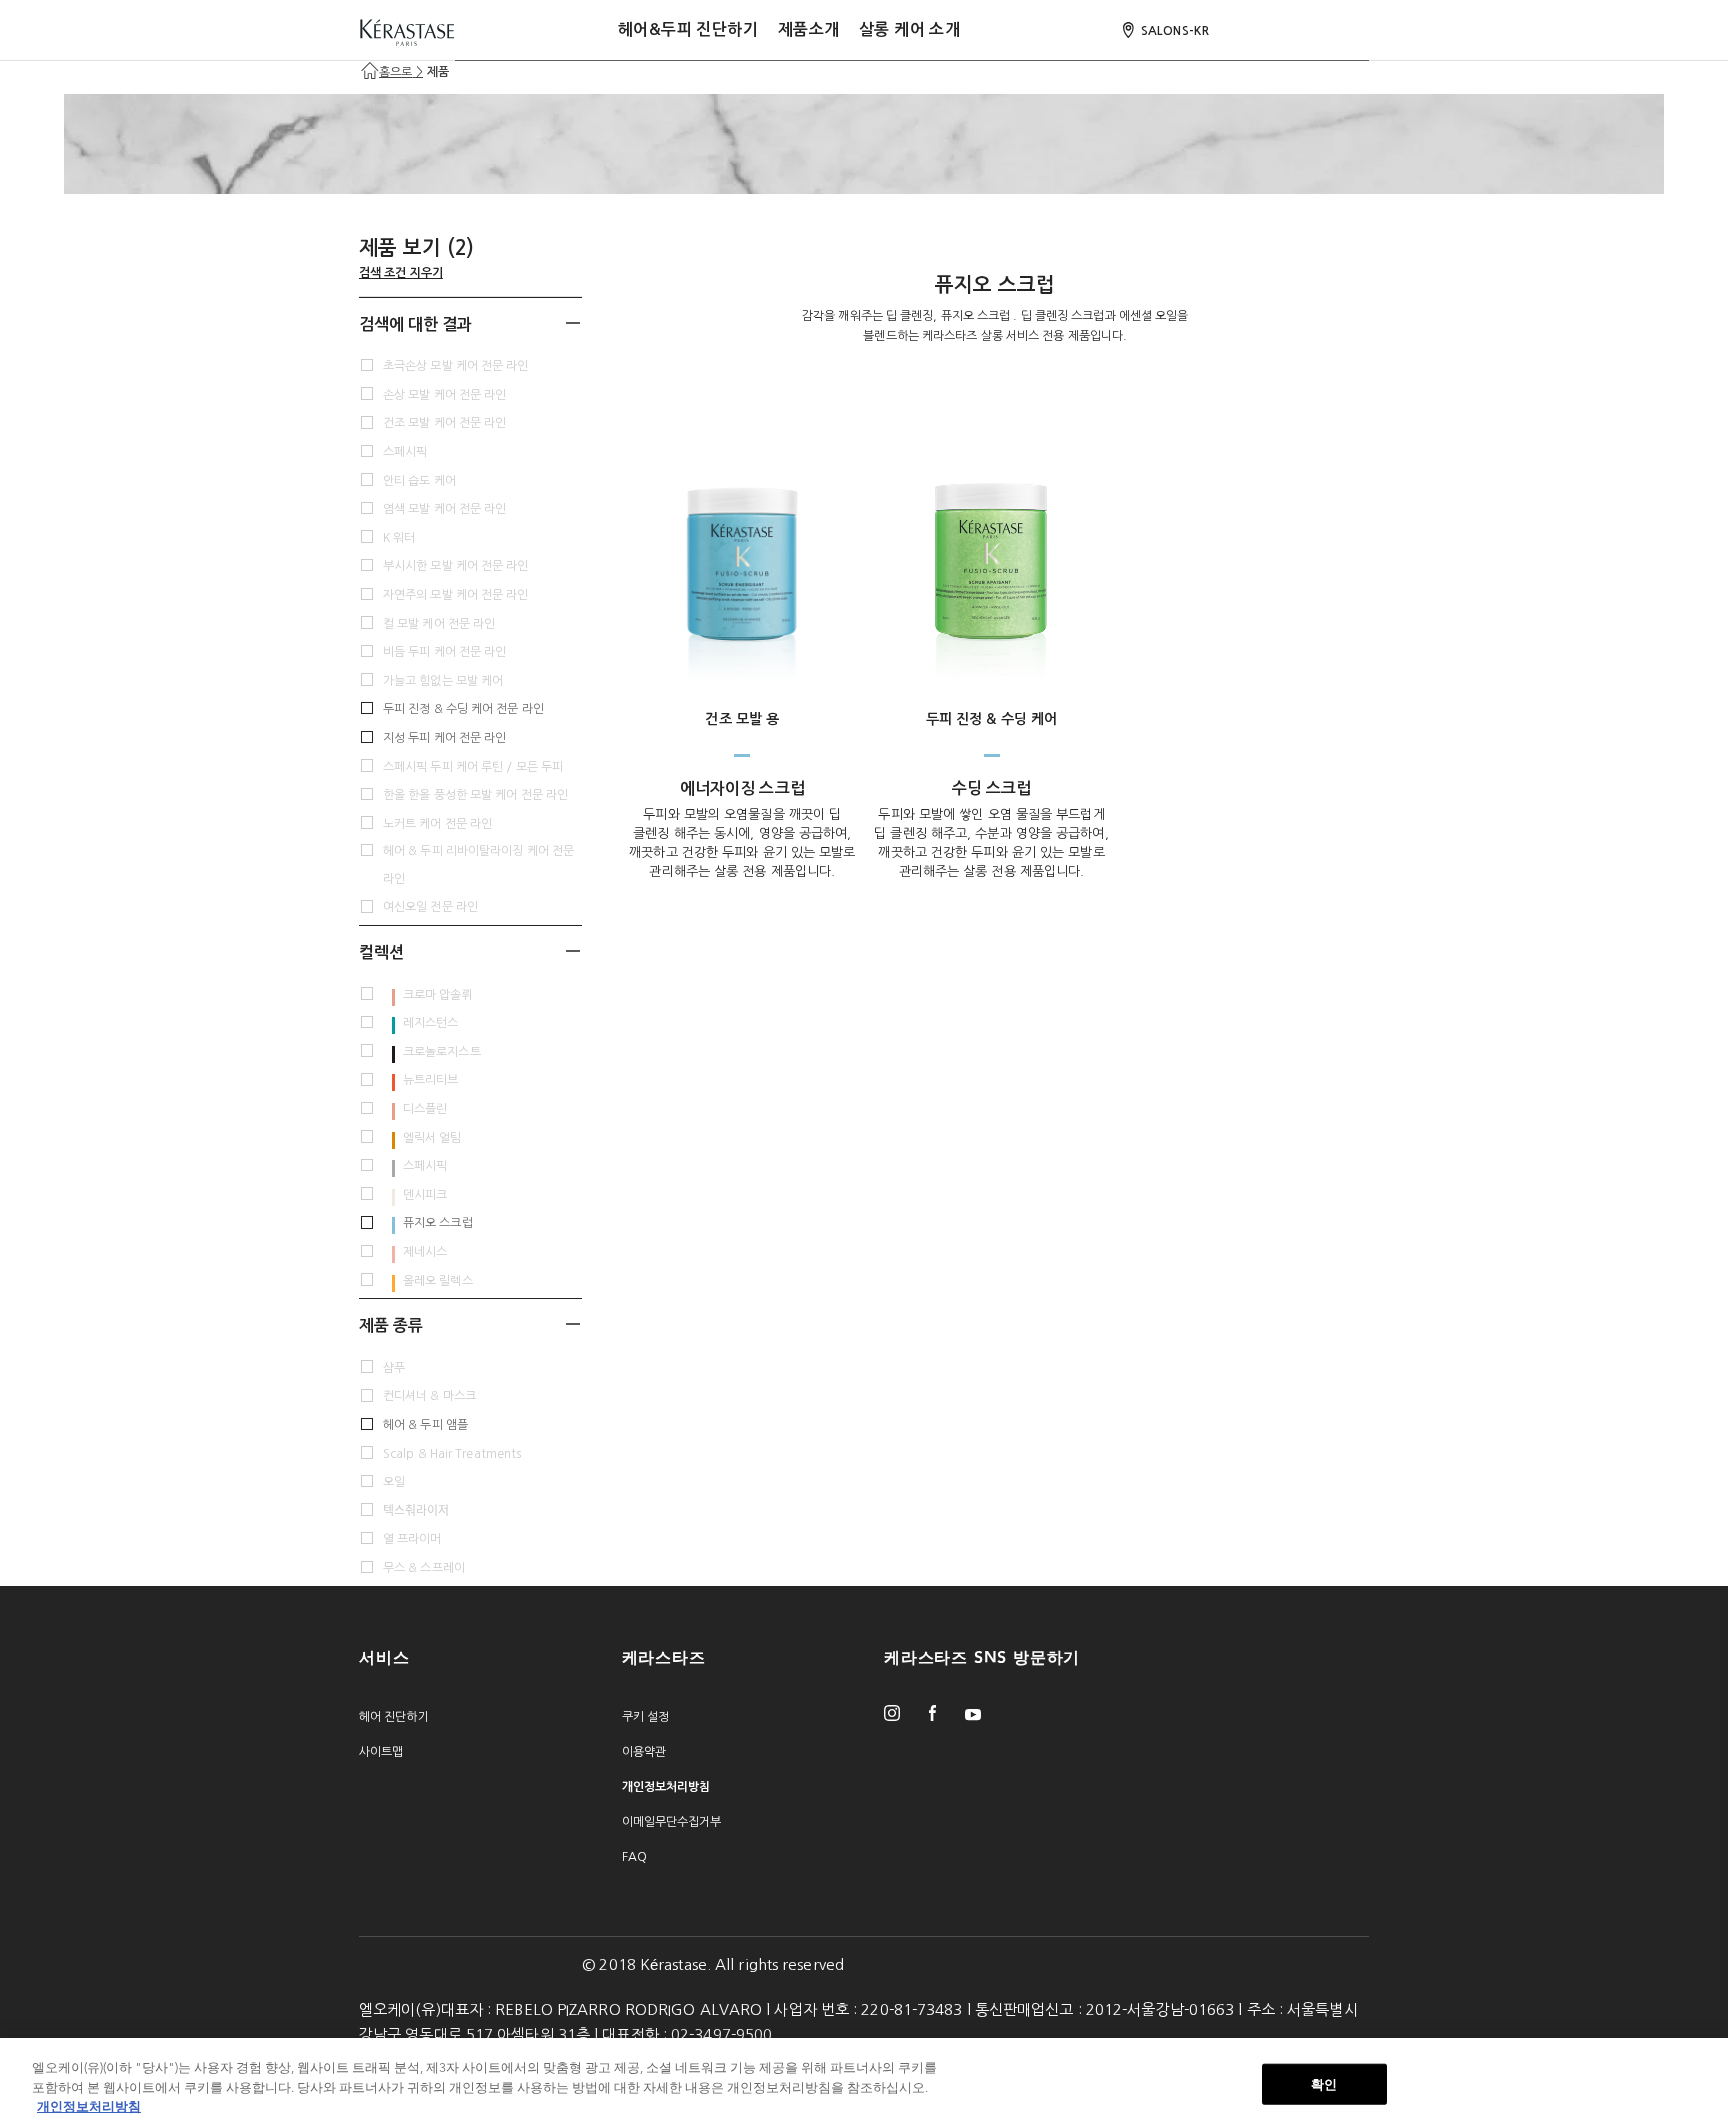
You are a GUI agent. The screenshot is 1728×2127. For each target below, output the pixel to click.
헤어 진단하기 (394, 1717)
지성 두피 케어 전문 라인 (444, 738)
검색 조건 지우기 (401, 273)
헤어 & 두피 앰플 (425, 1425)
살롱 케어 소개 (909, 29)
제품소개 (809, 29)
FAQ (634, 1857)
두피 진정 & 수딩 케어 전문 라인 (463, 709)
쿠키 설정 (646, 1717)
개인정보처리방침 (89, 2106)
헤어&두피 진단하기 (688, 29)
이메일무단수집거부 (672, 1822)
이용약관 (644, 1752)
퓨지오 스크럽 (438, 1223)
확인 (1324, 2083)
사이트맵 (381, 1752)
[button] (470, 323)
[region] (864, 2082)
